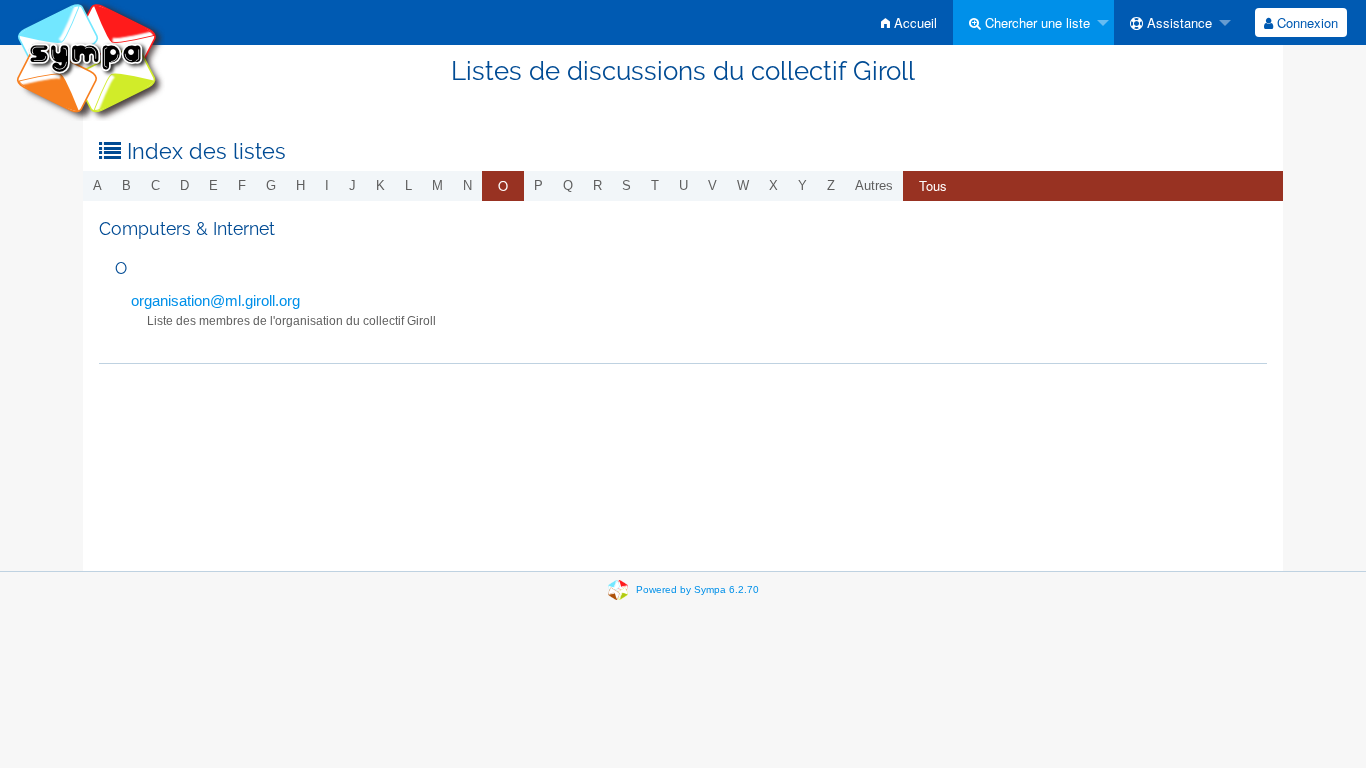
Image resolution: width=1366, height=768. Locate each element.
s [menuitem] (626, 185)
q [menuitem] (568, 185)
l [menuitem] (408, 185)
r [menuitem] (597, 185)
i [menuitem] (327, 185)
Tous (933, 185)
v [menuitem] (712, 185)
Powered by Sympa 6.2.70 (697, 589)
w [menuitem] (743, 185)
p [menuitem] (538, 185)
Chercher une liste (1035, 22)
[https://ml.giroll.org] (90, 59)
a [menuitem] (97, 185)
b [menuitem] (126, 185)
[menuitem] (909, 22)
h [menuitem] (300, 185)
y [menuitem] (802, 185)
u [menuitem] (683, 185)
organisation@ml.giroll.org (215, 300)
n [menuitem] (467, 185)
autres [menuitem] (874, 185)
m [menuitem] (437, 185)
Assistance (1177, 22)
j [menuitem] (352, 185)
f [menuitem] (242, 185)
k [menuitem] (380, 185)
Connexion (1305, 22)
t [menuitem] (655, 185)
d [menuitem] (184, 185)
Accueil (913, 22)
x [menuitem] (773, 185)
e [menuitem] (213, 185)
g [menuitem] (271, 185)
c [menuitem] (155, 185)
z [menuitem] (831, 185)
